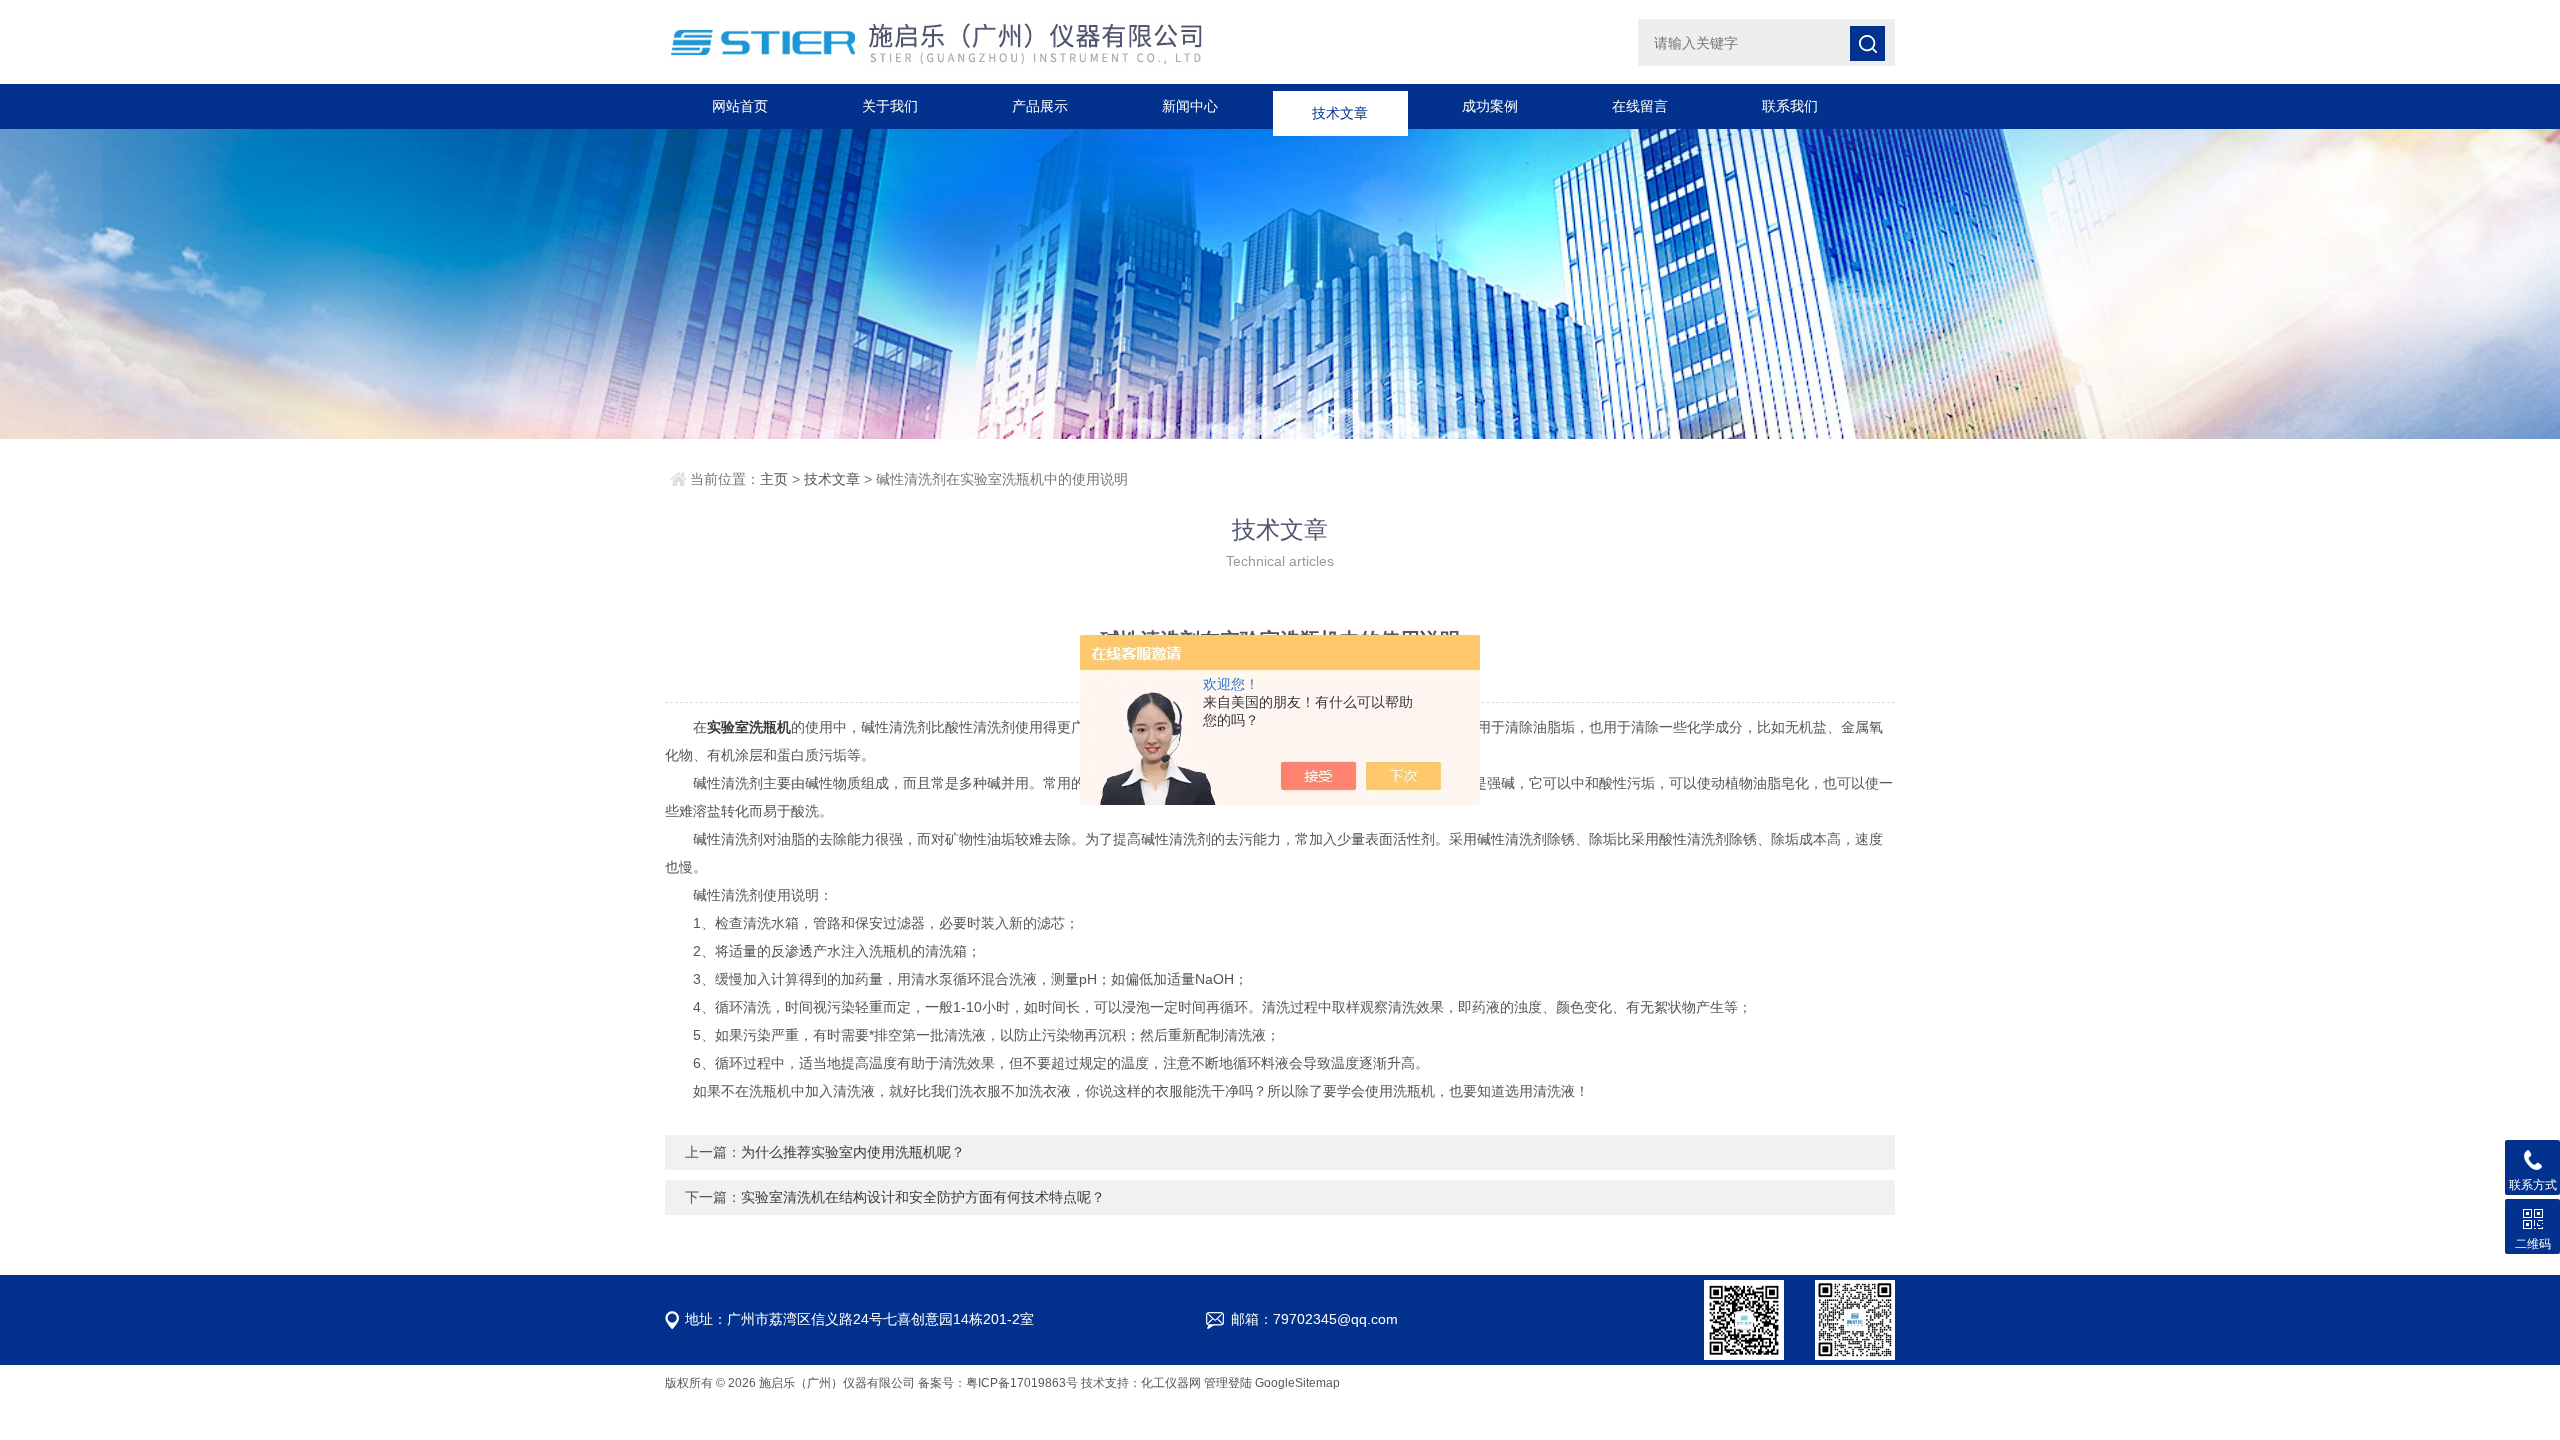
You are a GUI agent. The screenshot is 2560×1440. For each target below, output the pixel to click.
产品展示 (1040, 106)
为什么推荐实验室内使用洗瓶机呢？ (853, 1152)
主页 (774, 479)
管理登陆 (1228, 1383)
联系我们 (1790, 106)
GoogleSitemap (1297, 1383)
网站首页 (740, 106)
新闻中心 (1190, 106)
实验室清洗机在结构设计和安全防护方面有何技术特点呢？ (923, 1197)
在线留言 (1640, 106)
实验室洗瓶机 (749, 727)
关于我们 (890, 106)
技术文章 (1340, 106)
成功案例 (1490, 106)
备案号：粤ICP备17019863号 (998, 1383)
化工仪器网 (1171, 1383)
